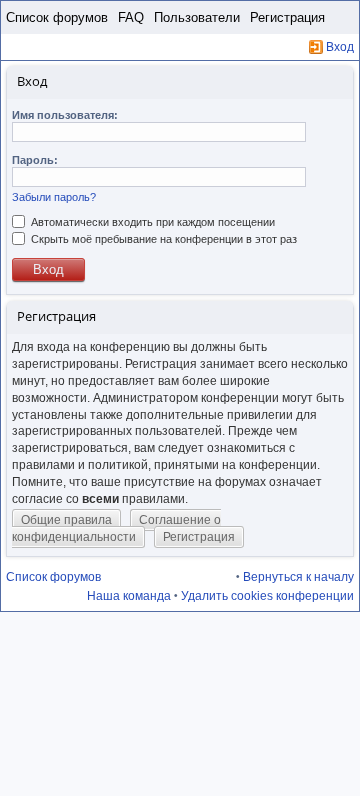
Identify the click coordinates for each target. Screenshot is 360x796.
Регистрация (287, 17)
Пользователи (197, 17)
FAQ (131, 17)
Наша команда (129, 596)
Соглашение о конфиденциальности (116, 528)
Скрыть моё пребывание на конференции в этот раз (162, 239)
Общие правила (66, 520)
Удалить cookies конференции (267, 596)
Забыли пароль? (54, 197)
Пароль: (35, 160)
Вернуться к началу (298, 577)
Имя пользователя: (65, 115)
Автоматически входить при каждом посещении (151, 222)
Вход (340, 47)
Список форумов (57, 17)
